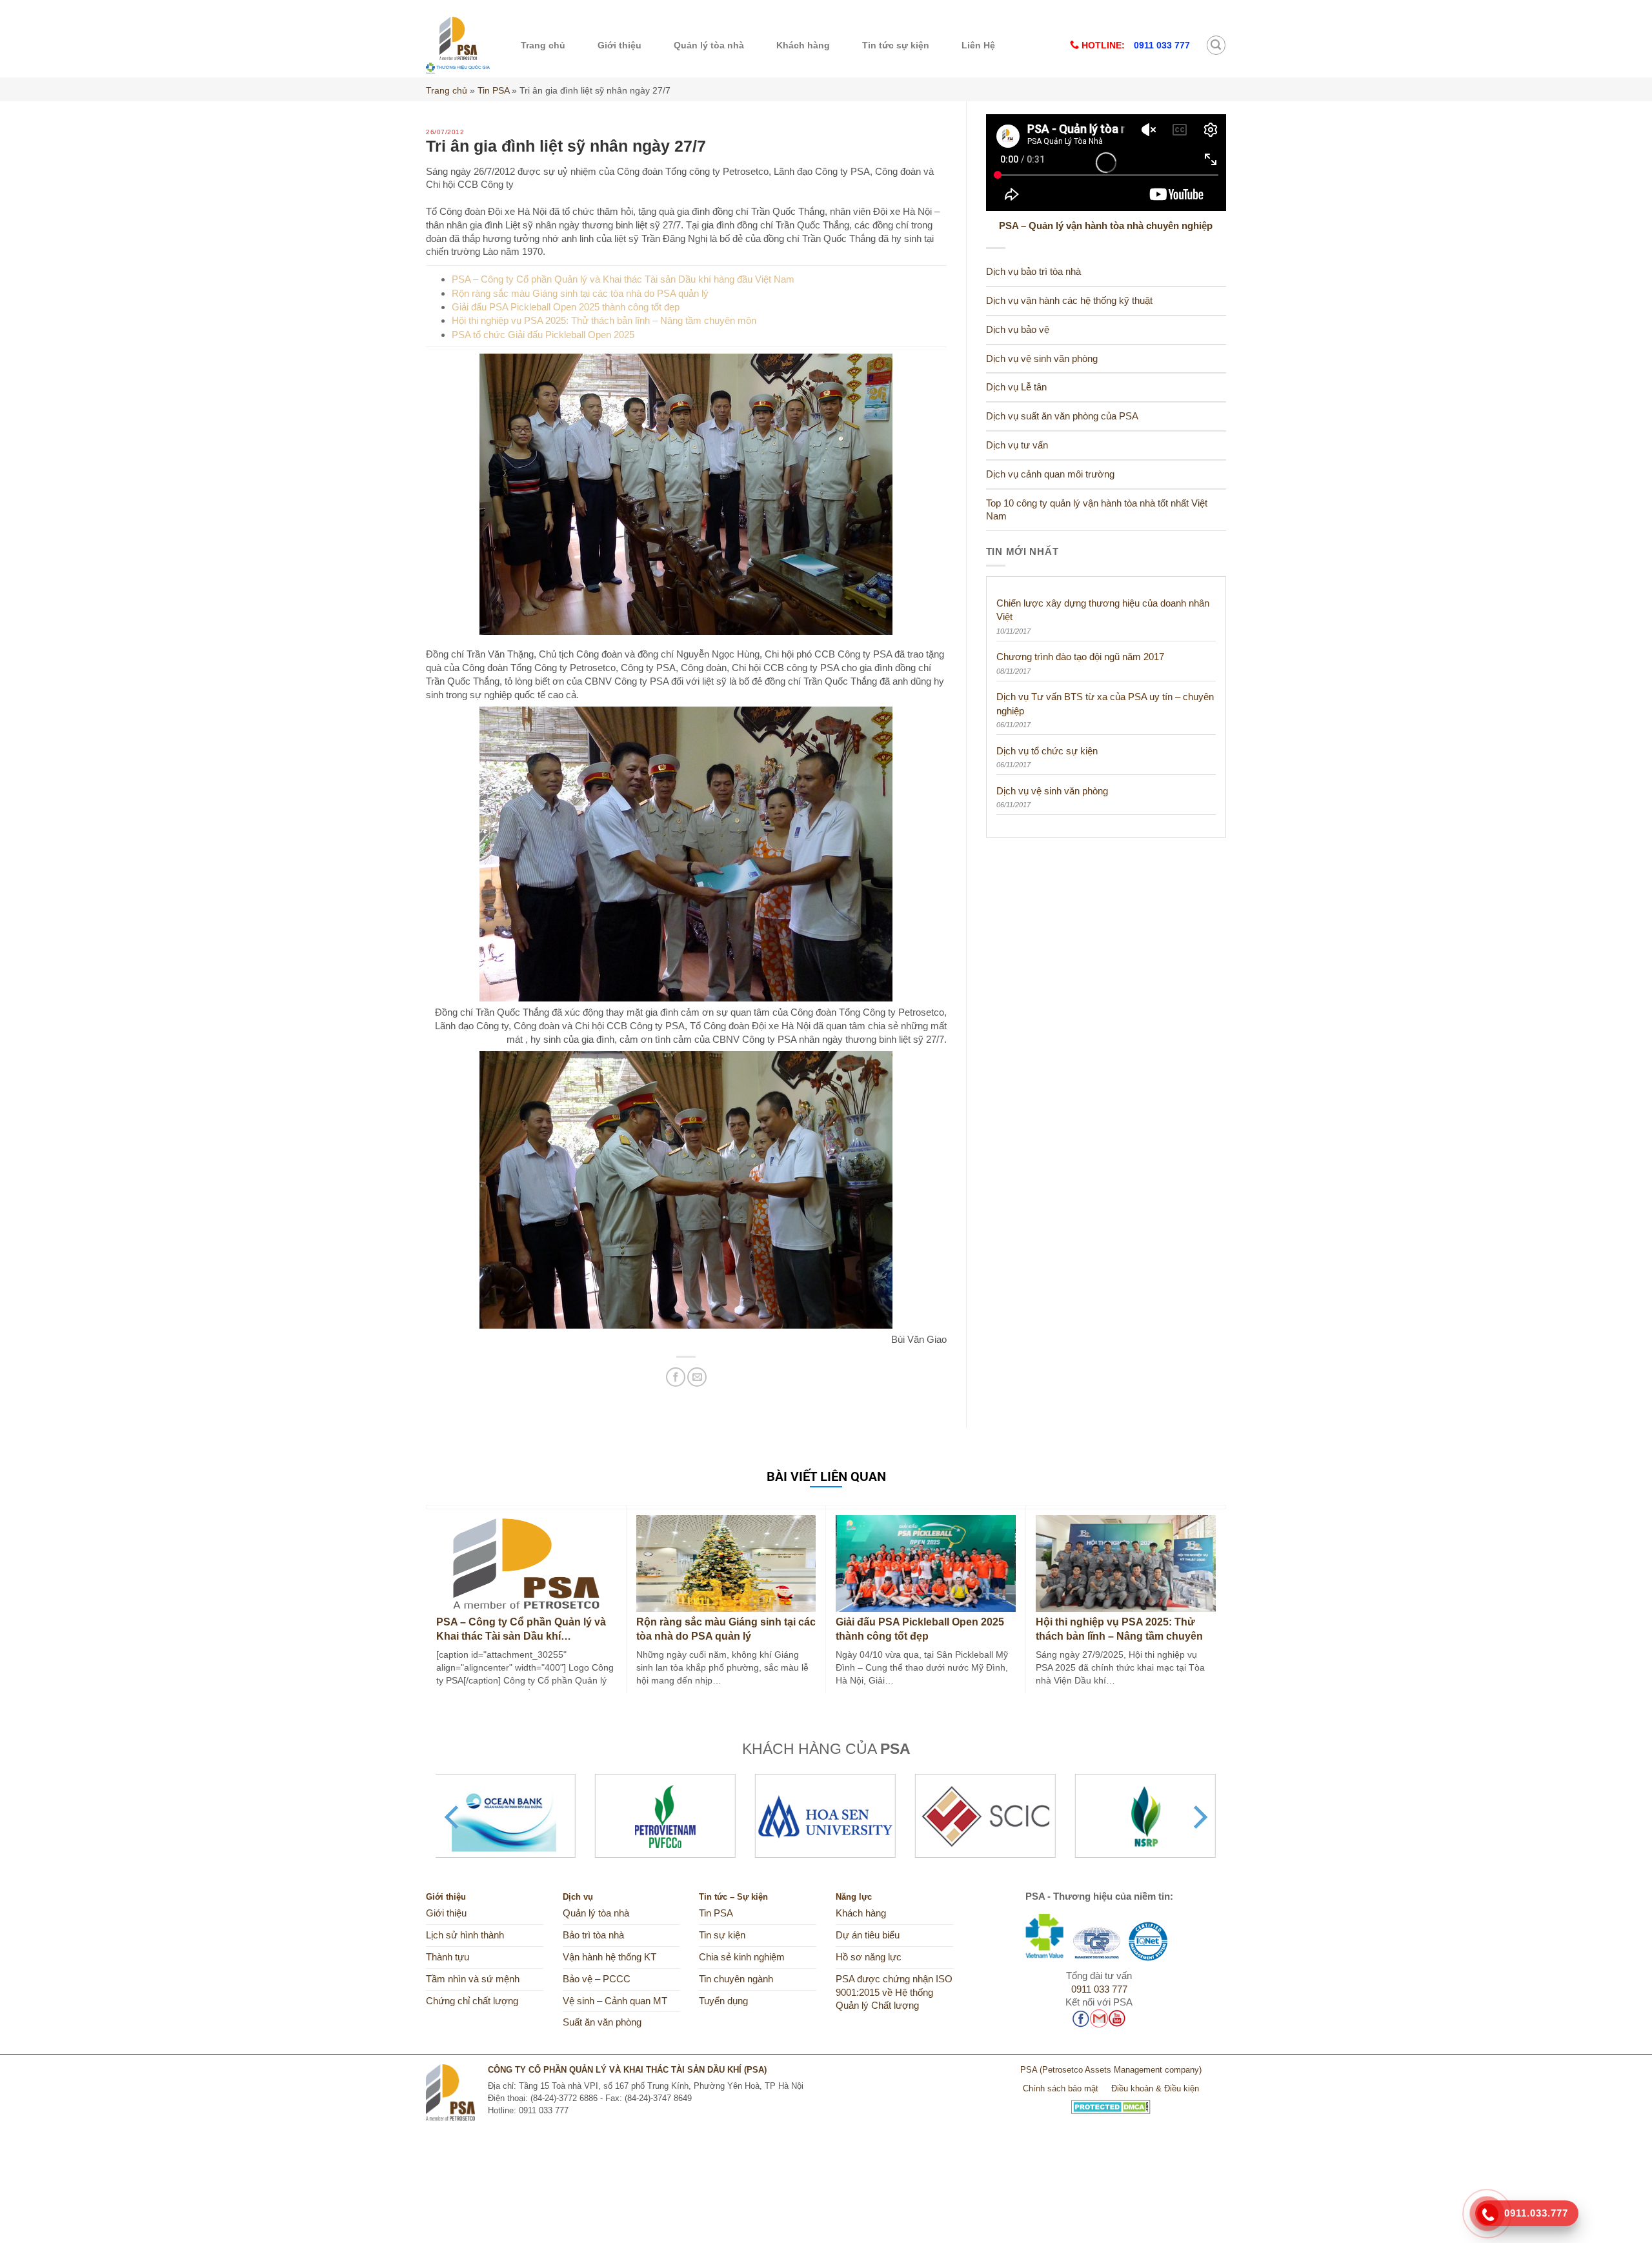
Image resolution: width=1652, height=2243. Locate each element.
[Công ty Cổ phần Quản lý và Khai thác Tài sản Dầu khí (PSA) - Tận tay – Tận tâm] (458, 45)
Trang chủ (543, 45)
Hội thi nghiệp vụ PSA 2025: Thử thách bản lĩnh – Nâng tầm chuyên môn (604, 320)
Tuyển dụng (723, 2001)
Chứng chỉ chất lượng (472, 2001)
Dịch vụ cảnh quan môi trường (1050, 474)
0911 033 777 (1099, 1989)
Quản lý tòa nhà (709, 45)
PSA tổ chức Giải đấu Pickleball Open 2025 (543, 335)
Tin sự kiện (722, 1935)
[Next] (1198, 1817)
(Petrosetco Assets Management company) (1121, 2070)
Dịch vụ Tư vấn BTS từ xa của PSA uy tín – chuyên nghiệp (1105, 703)
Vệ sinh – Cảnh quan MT (615, 2001)
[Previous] (454, 1817)
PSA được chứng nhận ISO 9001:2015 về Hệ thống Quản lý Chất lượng (894, 1993)
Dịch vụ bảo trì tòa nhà (1033, 272)
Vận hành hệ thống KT (609, 1957)
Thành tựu (448, 1957)
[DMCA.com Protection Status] (1111, 2102)
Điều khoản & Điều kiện (1155, 2088)
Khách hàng (803, 45)
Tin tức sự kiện (896, 45)
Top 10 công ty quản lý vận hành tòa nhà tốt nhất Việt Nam (1097, 510)
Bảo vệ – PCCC (597, 1979)
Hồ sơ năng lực (869, 1957)
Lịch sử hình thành (465, 1935)
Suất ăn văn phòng (602, 2022)
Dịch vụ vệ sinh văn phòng (1042, 359)
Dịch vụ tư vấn (1017, 445)
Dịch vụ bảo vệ (1018, 330)
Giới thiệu (619, 45)
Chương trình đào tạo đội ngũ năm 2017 (1080, 657)
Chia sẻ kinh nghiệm (742, 1957)
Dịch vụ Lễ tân (1016, 387)
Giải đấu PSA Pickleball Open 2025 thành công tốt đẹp (566, 307)
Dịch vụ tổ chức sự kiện (1047, 751)
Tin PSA (493, 90)
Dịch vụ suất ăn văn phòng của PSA (1062, 416)
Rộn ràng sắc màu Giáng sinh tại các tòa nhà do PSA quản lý (580, 293)
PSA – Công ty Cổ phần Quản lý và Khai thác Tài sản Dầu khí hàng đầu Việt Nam (623, 279)
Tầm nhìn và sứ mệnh (473, 1979)
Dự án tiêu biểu (868, 1935)
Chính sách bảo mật (1061, 2088)
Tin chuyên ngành (736, 1979)
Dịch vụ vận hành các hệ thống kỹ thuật (1069, 301)
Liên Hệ (978, 45)
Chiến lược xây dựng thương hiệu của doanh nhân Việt (1103, 610)
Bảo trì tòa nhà (593, 1935)
